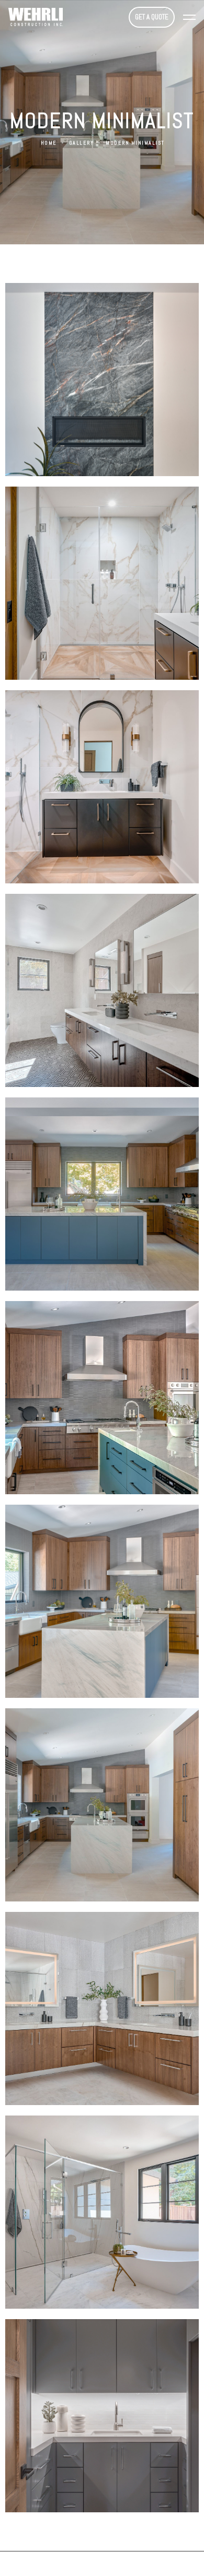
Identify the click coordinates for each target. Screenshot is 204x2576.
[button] (189, 17)
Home (49, 143)
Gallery (82, 143)
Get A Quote (152, 17)
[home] (42, 17)
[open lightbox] (102, 380)
